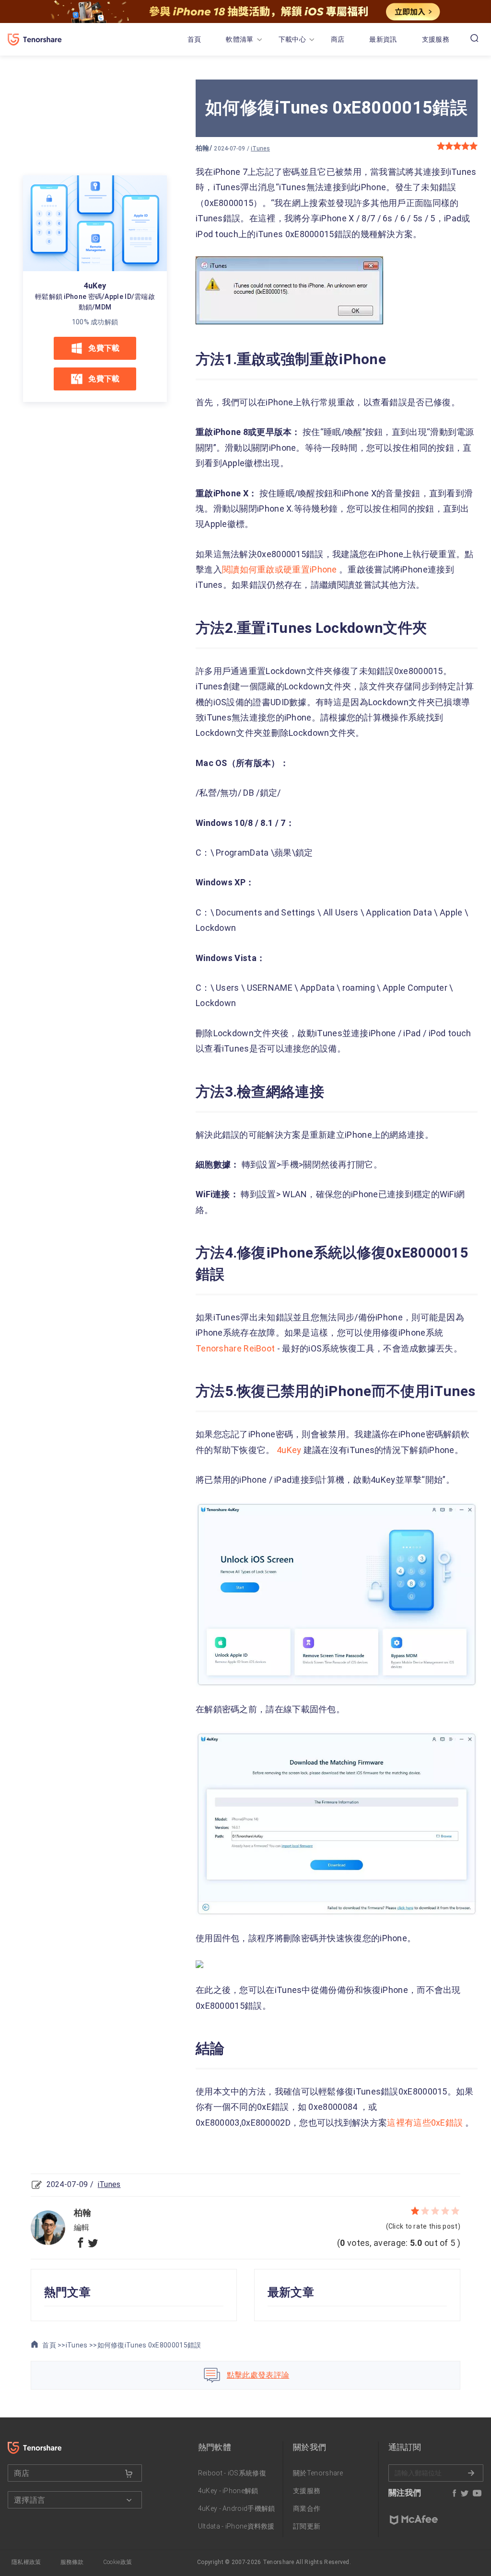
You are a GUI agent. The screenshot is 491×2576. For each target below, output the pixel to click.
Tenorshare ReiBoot (236, 1348)
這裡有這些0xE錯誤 (425, 2123)
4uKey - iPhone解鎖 (228, 2491)
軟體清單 (240, 39)
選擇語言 (29, 2500)
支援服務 (436, 39)
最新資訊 (383, 39)
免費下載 (104, 348)
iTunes (260, 149)
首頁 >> (53, 2345)
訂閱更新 (307, 2526)
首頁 (194, 39)
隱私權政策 (26, 2562)
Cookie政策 (117, 2562)
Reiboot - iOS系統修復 (232, 2473)
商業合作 (307, 2508)
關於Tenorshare (318, 2473)
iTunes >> (82, 2345)
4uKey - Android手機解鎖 (237, 2508)
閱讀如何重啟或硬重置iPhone (281, 569)
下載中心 (292, 39)
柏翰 (203, 148)
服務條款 (72, 2562)
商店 (338, 39)
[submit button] (129, 2473)
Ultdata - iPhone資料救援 (236, 2526)
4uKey (95, 286)
